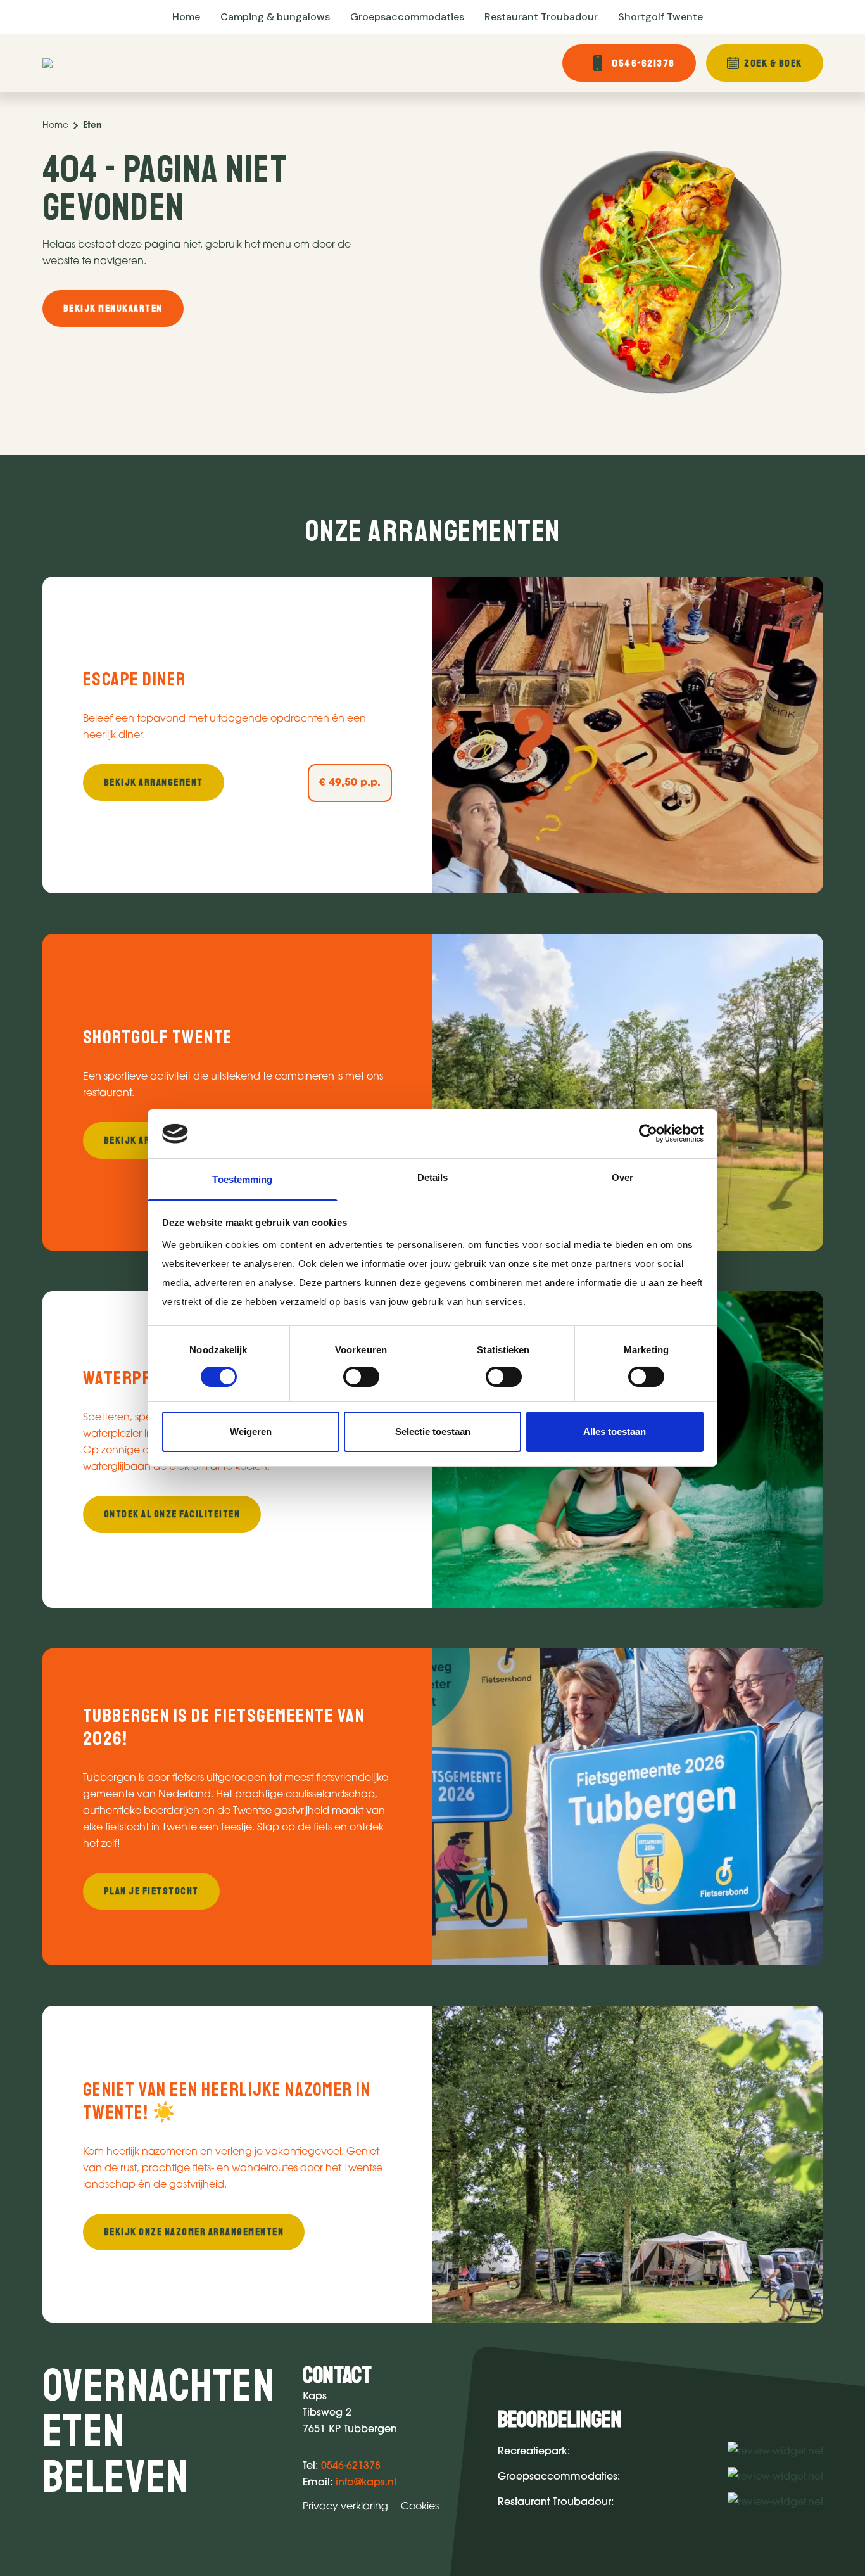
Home (186, 17)
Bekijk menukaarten (113, 309)
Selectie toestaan (433, 1431)
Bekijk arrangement (154, 782)
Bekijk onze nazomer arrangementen (194, 2232)
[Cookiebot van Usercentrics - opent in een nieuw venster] (648, 1133)
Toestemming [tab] (242, 1179)
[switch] (361, 1377)
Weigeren (251, 1431)
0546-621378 (643, 63)
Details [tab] (433, 1177)
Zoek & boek (773, 63)
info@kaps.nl (366, 2483)
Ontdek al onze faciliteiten (172, 1514)
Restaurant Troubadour (541, 17)
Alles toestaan (615, 1431)
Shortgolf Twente (660, 17)
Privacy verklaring (345, 2507)
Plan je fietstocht (151, 1891)
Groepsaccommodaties (407, 17)
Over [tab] (622, 1177)
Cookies (420, 2507)
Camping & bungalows (275, 17)
